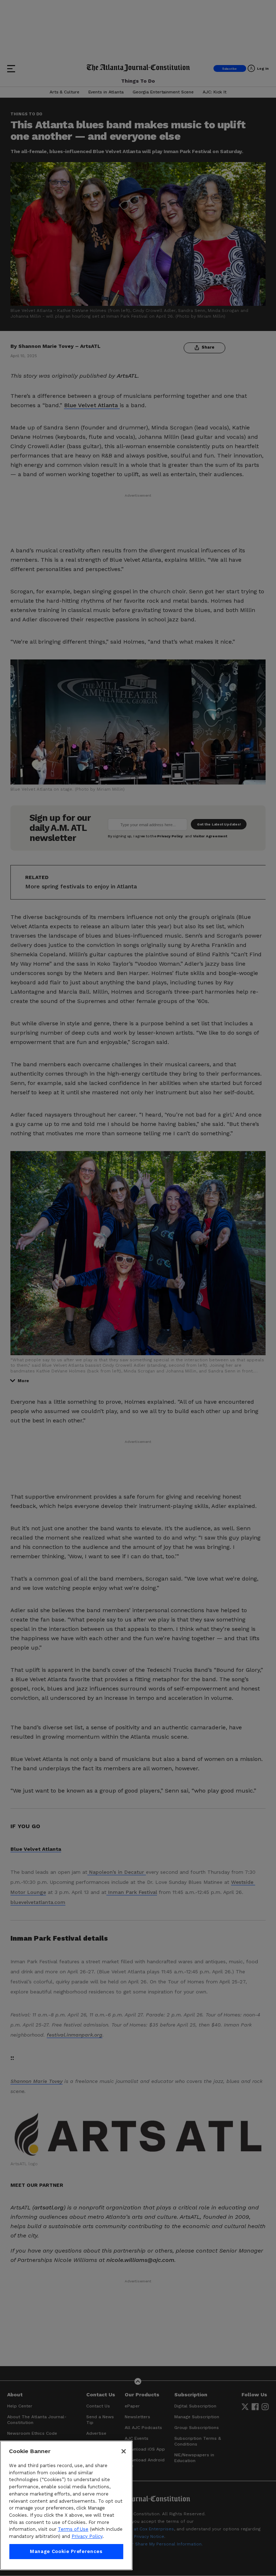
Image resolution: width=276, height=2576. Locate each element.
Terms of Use (73, 2529)
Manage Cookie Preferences (66, 2551)
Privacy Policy (87, 2536)
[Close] (124, 2451)
